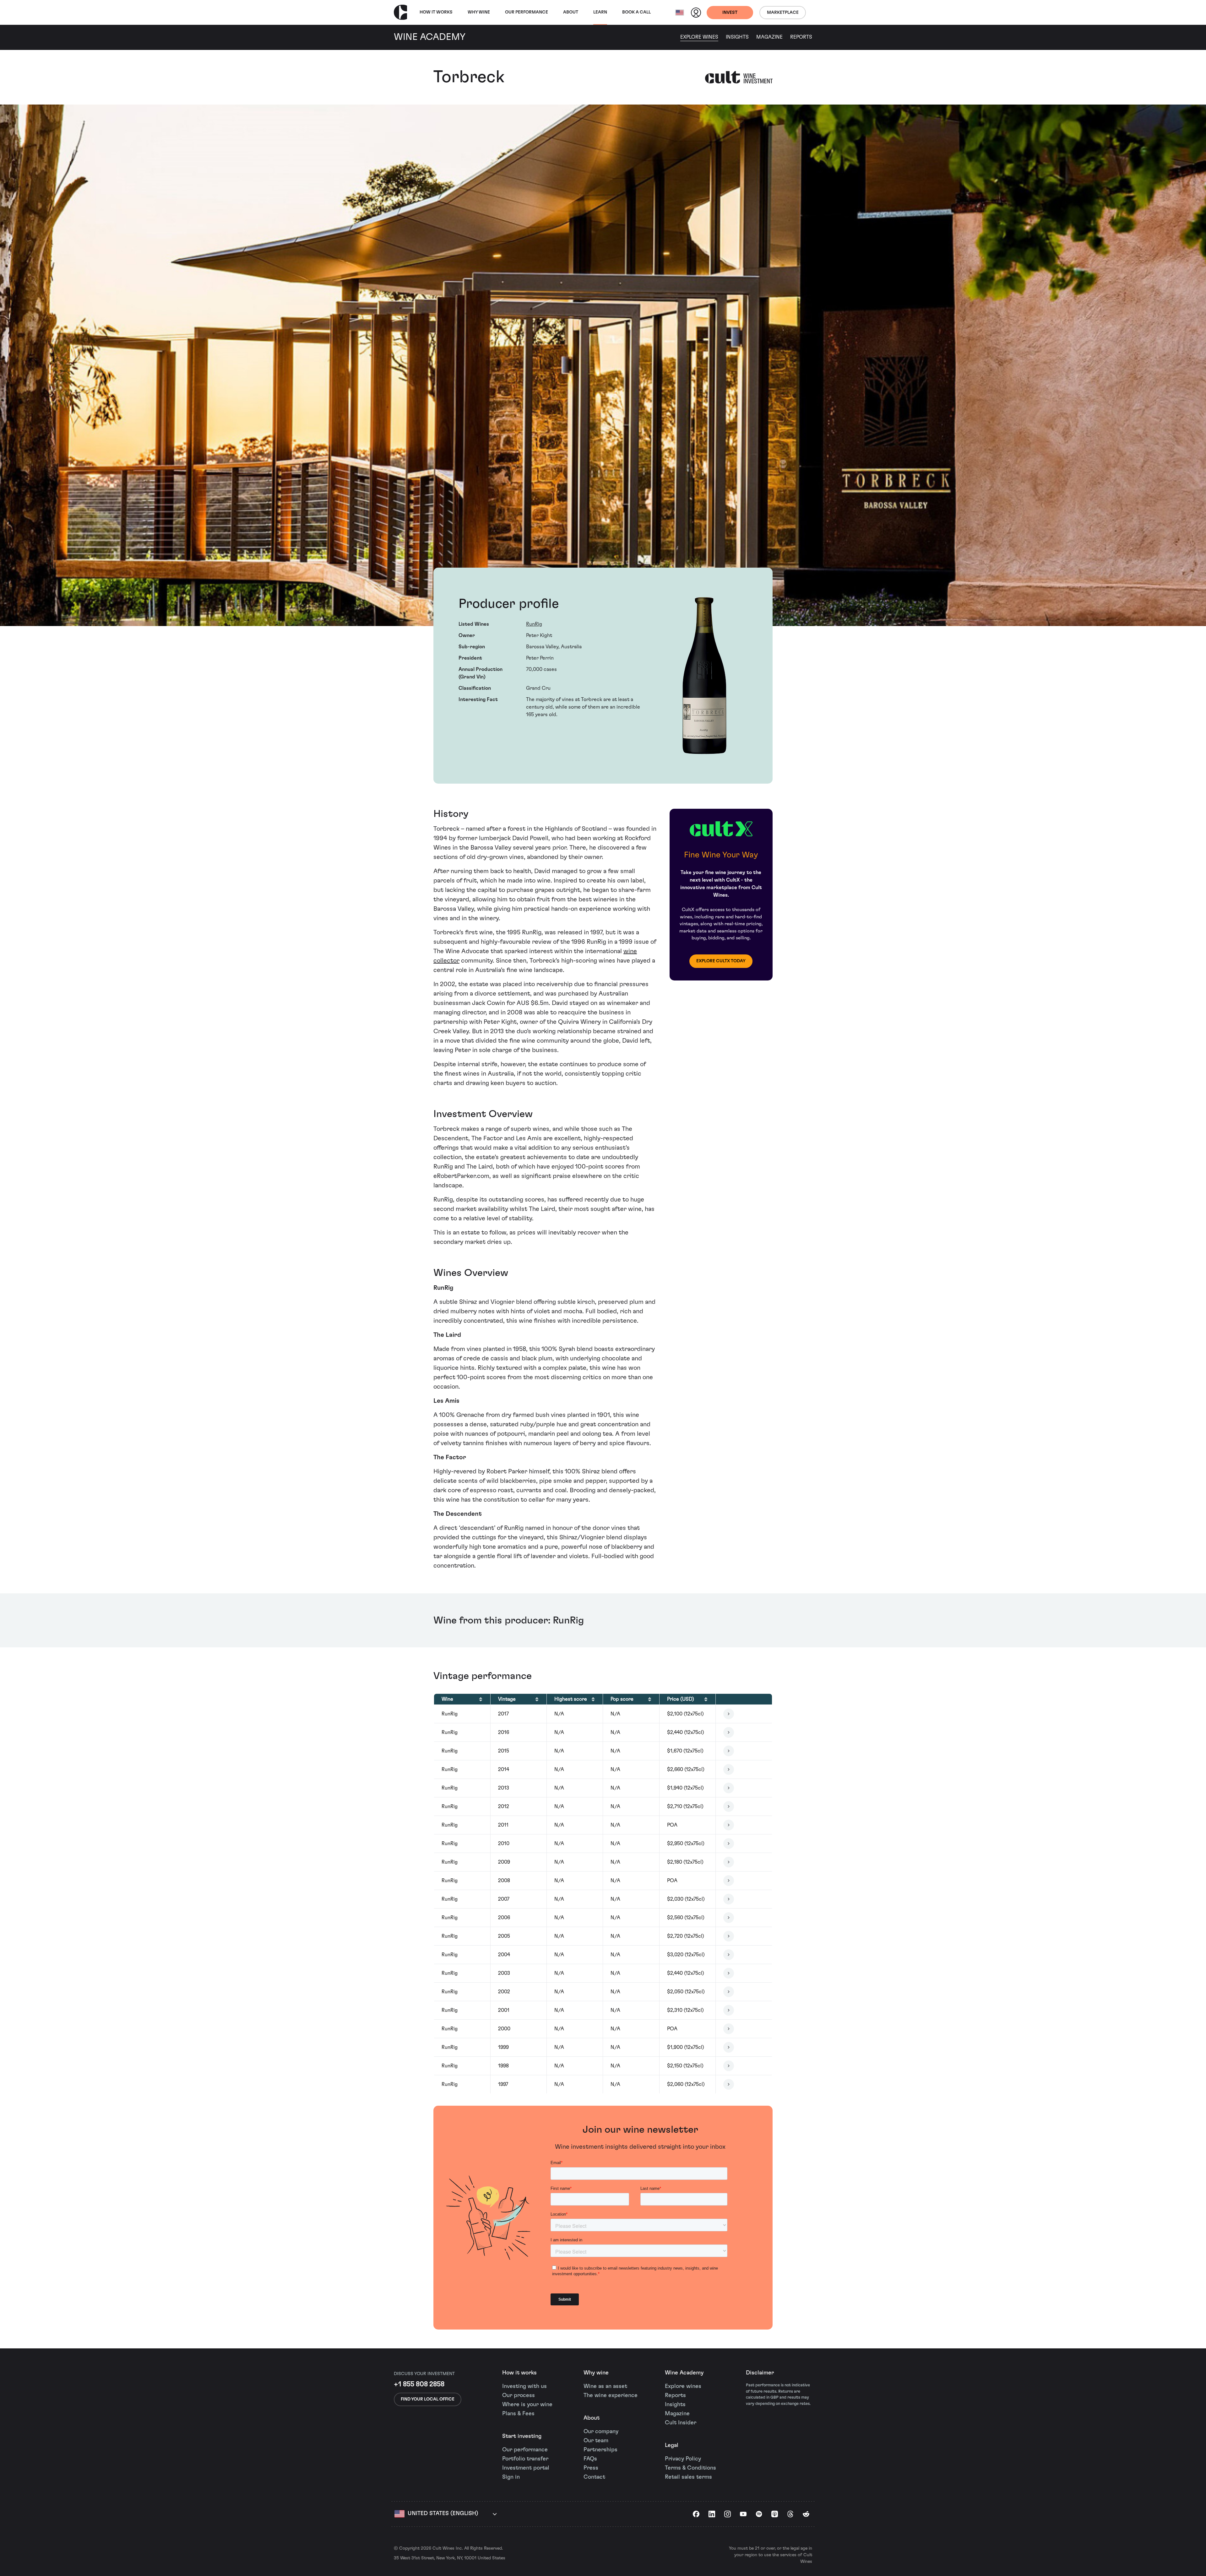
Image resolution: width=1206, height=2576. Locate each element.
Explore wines (683, 2386)
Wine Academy (684, 2373)
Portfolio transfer (525, 2459)
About (571, 12)
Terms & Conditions (690, 2468)
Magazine (769, 37)
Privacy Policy (683, 2459)
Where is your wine (527, 2405)
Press (591, 2468)
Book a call (636, 12)
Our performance (525, 2450)
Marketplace (783, 13)
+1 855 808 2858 (419, 2384)
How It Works (436, 12)
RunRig (534, 624)
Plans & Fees (518, 2414)
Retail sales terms (688, 2477)
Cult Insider (681, 2423)
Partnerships (600, 2450)
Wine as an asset (605, 2386)
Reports (801, 37)
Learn (600, 12)
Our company (601, 2432)
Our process (519, 2395)
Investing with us (524, 2386)
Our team (596, 2441)
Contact (594, 2477)
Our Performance (527, 12)
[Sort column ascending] (481, 1699)
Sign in (511, 2477)
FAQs (590, 2459)
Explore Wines (699, 37)
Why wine (479, 12)
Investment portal (526, 2468)
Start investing (522, 2436)
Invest (730, 13)
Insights (737, 37)
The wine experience (611, 2395)
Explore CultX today (721, 961)
